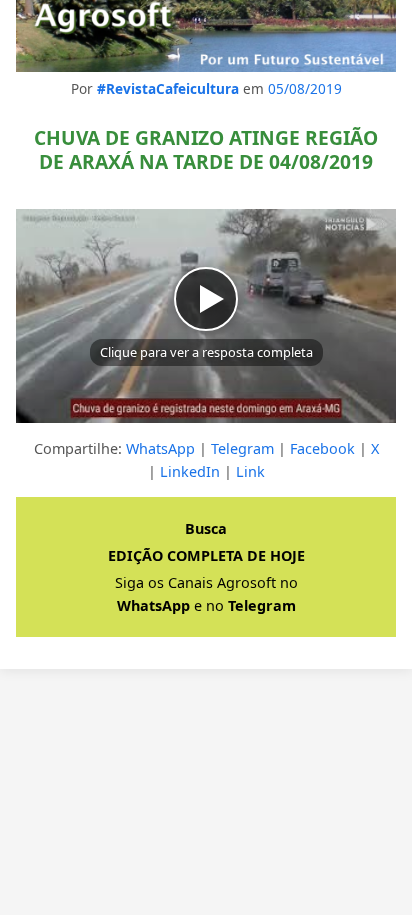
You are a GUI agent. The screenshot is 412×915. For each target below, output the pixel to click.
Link (250, 471)
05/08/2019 (305, 88)
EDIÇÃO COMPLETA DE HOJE (206, 555)
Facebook (322, 448)
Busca (206, 528)
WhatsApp (160, 448)
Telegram (242, 448)
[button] (206, 316)
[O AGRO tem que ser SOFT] (206, 36)
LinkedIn (190, 471)
